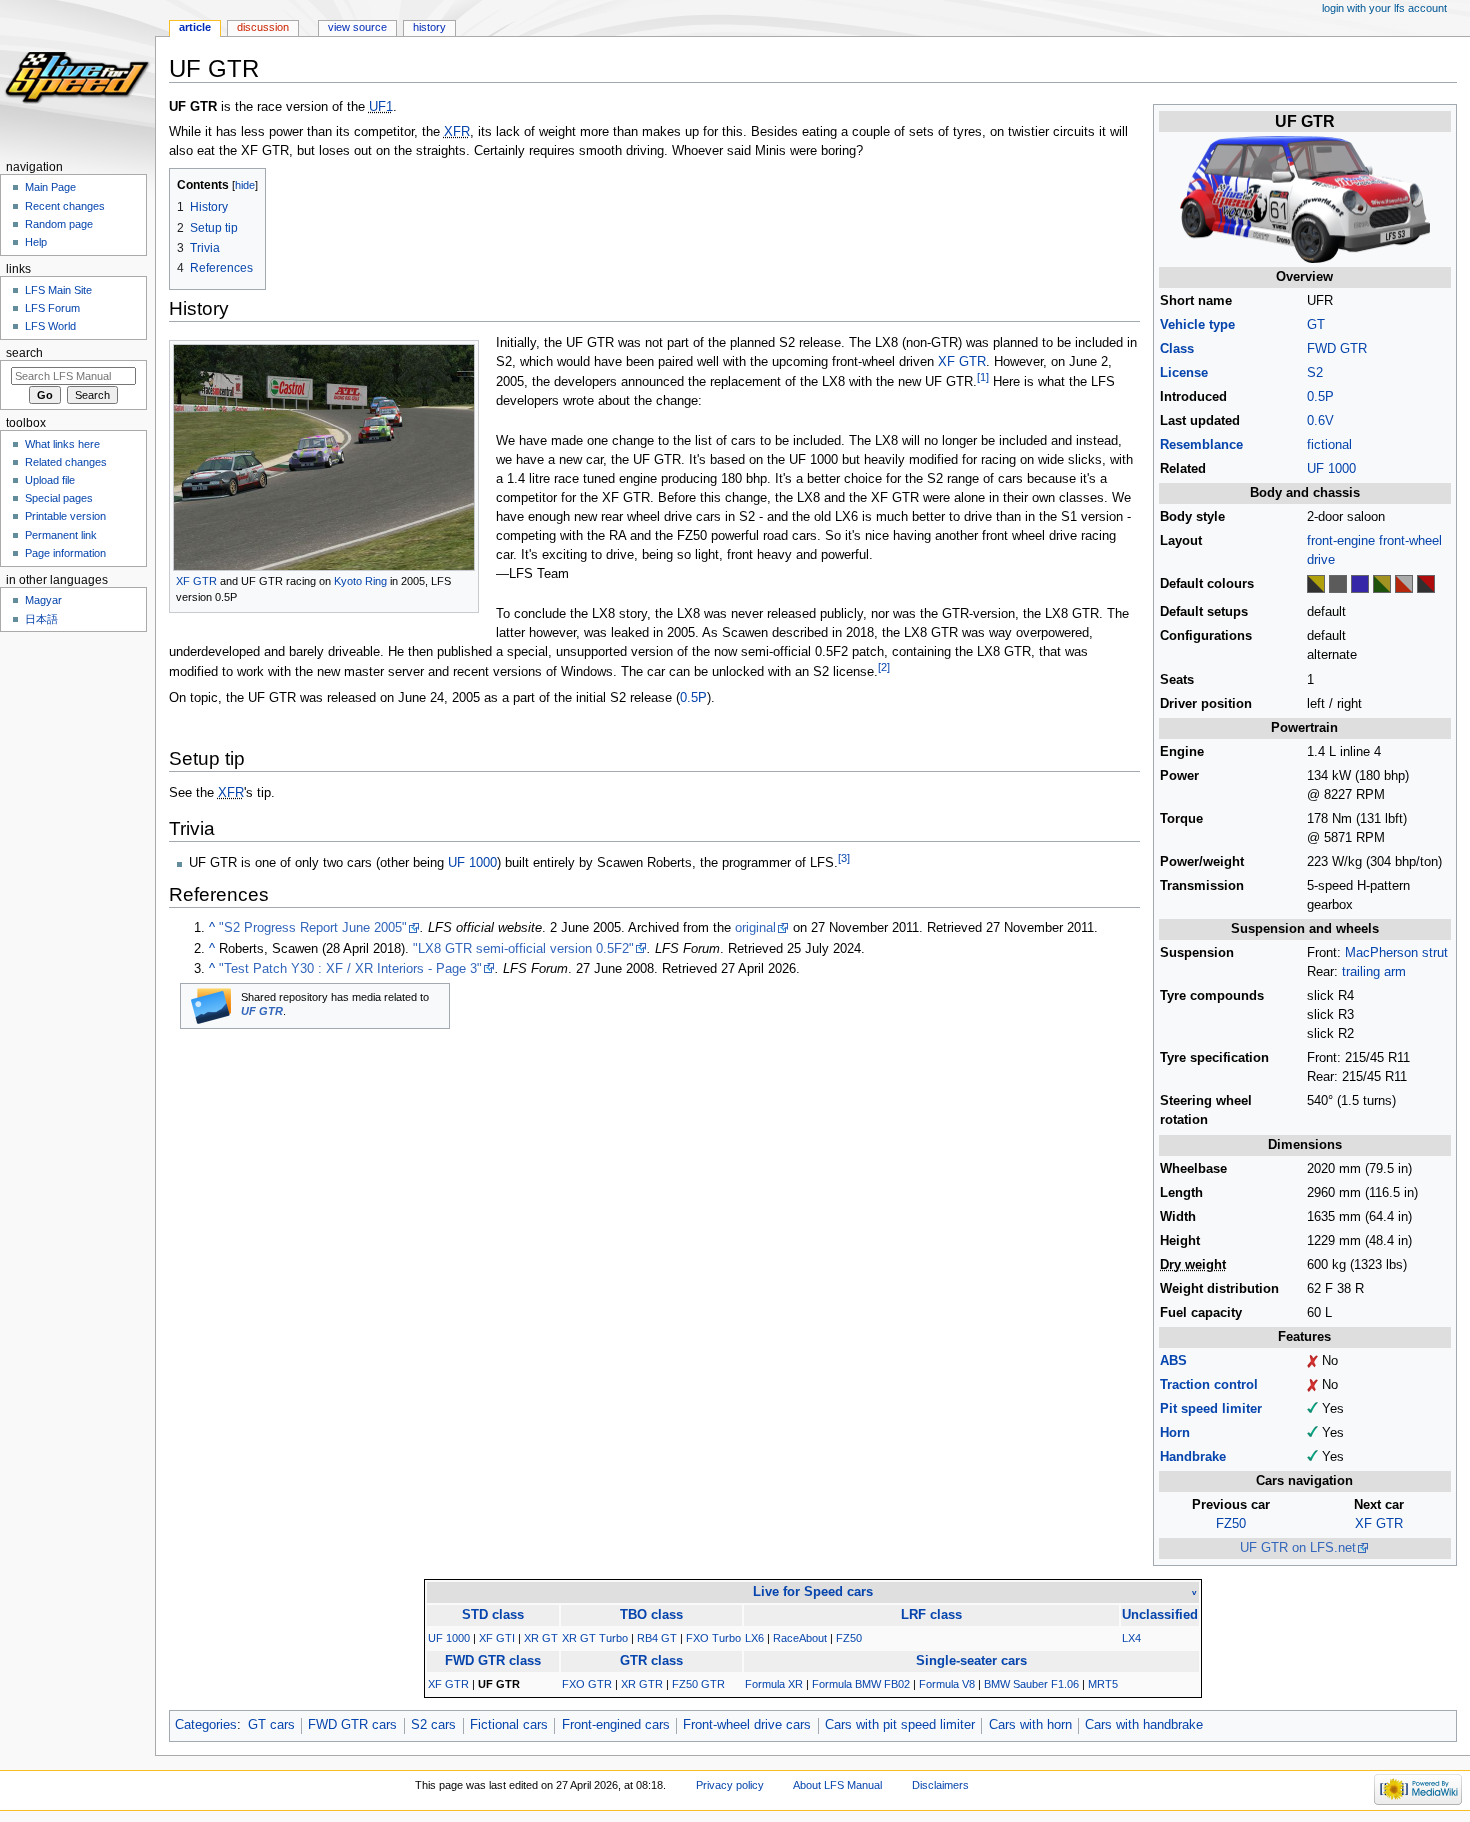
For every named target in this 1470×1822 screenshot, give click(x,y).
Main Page (50, 187)
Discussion (263, 27)
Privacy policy (730, 1785)
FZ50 (1231, 1524)
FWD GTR (1337, 349)
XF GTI (497, 1638)
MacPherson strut (1396, 953)
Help (36, 242)
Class (1177, 349)
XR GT (541, 1638)
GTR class (651, 1661)
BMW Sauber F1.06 (1031, 1684)
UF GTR (262, 1011)
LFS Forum (52, 308)
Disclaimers (940, 1785)
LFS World (50, 326)
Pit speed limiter (1211, 1409)
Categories (206, 1725)
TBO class (651, 1615)
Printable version (65, 516)
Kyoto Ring (360, 581)
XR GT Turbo (595, 1638)
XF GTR (1379, 1524)
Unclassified (1160, 1615)
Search (24, 353)
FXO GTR (587, 1684)
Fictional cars (509, 1725)
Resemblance (1201, 445)
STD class (493, 1615)
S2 (1315, 373)
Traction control (1209, 1385)
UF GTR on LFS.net (1298, 1548)
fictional (1329, 445)
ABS (1173, 1361)
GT (1316, 325)
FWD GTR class (493, 1661)
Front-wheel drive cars (747, 1725)
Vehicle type (1197, 325)
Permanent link (61, 535)
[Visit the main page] (77, 77)
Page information (65, 553)
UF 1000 (1331, 469)
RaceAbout (800, 1638)
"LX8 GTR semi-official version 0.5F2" (523, 949)
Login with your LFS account (1384, 8)
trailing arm (1374, 972)
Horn (1175, 1433)
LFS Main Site (58, 290)
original (755, 928)
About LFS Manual (837, 1785)
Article (195, 27)
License (1184, 373)
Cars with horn (1030, 1725)
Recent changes (65, 206)
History (429, 27)
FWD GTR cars (352, 1725)
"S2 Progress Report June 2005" (313, 928)
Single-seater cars (971, 1661)
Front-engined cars (616, 1725)
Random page (59, 224)
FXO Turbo (713, 1638)
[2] (884, 667)
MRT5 (1103, 1684)
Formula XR (774, 1684)
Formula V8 (947, 1684)
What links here (62, 444)
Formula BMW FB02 (861, 1684)
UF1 (381, 107)
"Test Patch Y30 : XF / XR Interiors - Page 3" (350, 969)
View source (357, 27)
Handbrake (1193, 1457)
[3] (844, 858)
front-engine (1341, 541)
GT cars (271, 1725)
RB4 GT (657, 1638)
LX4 (1131, 1638)
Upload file (50, 480)
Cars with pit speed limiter (900, 1725)
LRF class (931, 1615)
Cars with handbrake (1144, 1725)
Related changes (66, 462)
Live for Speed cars (813, 1592)
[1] (983, 377)
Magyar (43, 600)
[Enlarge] (464, 579)
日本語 (41, 619)
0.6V (1320, 421)
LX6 (754, 1638)
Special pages (59, 498)
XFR (457, 132)
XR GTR (642, 1684)
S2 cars (433, 1725)
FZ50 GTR (698, 1684)
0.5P (1320, 397)
